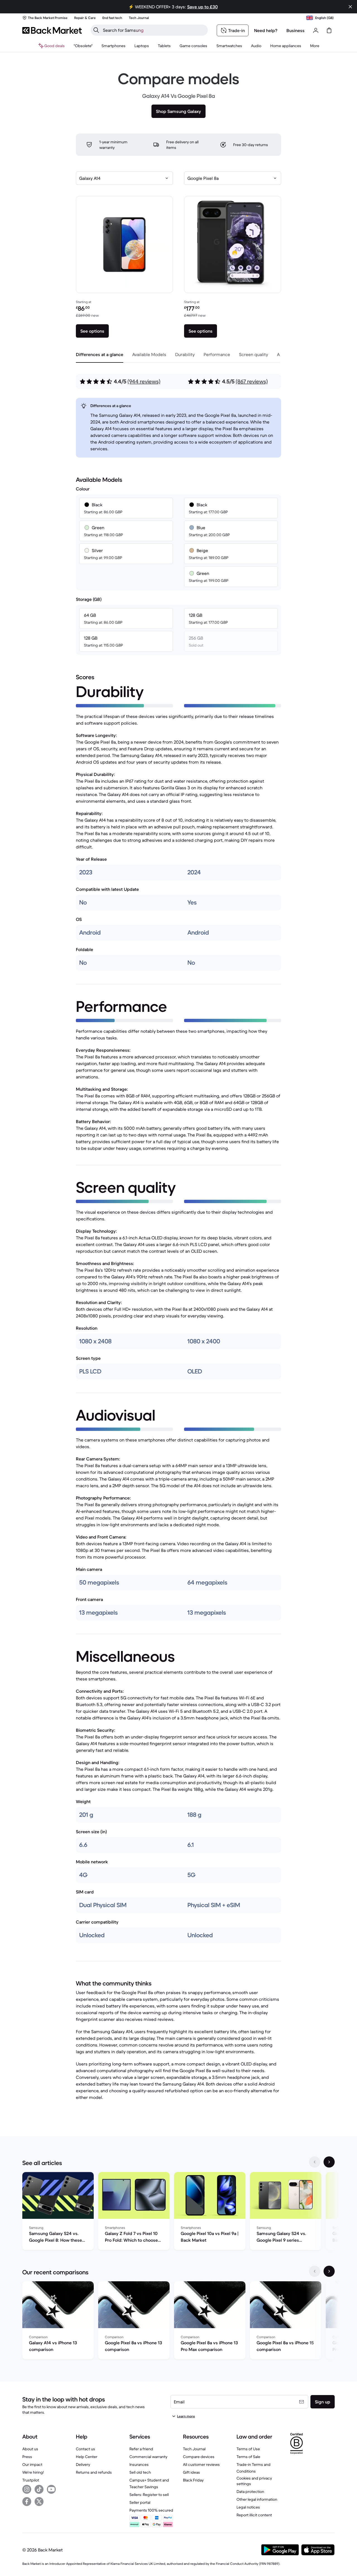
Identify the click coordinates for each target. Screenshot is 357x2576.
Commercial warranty (148, 2457)
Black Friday (193, 2480)
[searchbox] (154, 30)
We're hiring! (33, 2472)
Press (27, 2457)
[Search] (96, 30)
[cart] (329, 30)
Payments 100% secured (151, 2510)
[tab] (100, 354)
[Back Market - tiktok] (39, 2489)
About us (30, 2449)
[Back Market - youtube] (51, 2489)
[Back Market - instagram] (27, 2489)
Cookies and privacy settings (254, 2481)
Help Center (87, 2457)
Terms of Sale (248, 2457)
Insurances (139, 2464)
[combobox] (124, 178)
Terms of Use (248, 2449)
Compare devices (199, 2457)
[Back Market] (52, 30)
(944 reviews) (144, 382)
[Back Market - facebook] (27, 2502)
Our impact (32, 2464)
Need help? (266, 30)
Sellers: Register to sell (149, 2495)
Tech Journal (194, 2449)
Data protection (250, 2492)
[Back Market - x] (39, 2502)
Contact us (85, 2449)
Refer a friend (141, 2449)
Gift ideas (191, 2472)
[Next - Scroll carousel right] (329, 2162)
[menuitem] (114, 46)
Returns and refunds (94, 2472)
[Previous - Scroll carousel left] (315, 2162)
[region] (178, 2212)
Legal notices (248, 2507)
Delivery (83, 2464)
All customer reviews (201, 2464)
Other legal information (257, 2499)
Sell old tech (140, 2472)
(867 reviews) (252, 382)
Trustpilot (31, 2480)
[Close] (350, 7)
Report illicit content (254, 2515)
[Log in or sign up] (316, 30)
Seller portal (140, 2502)
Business (296, 30)
